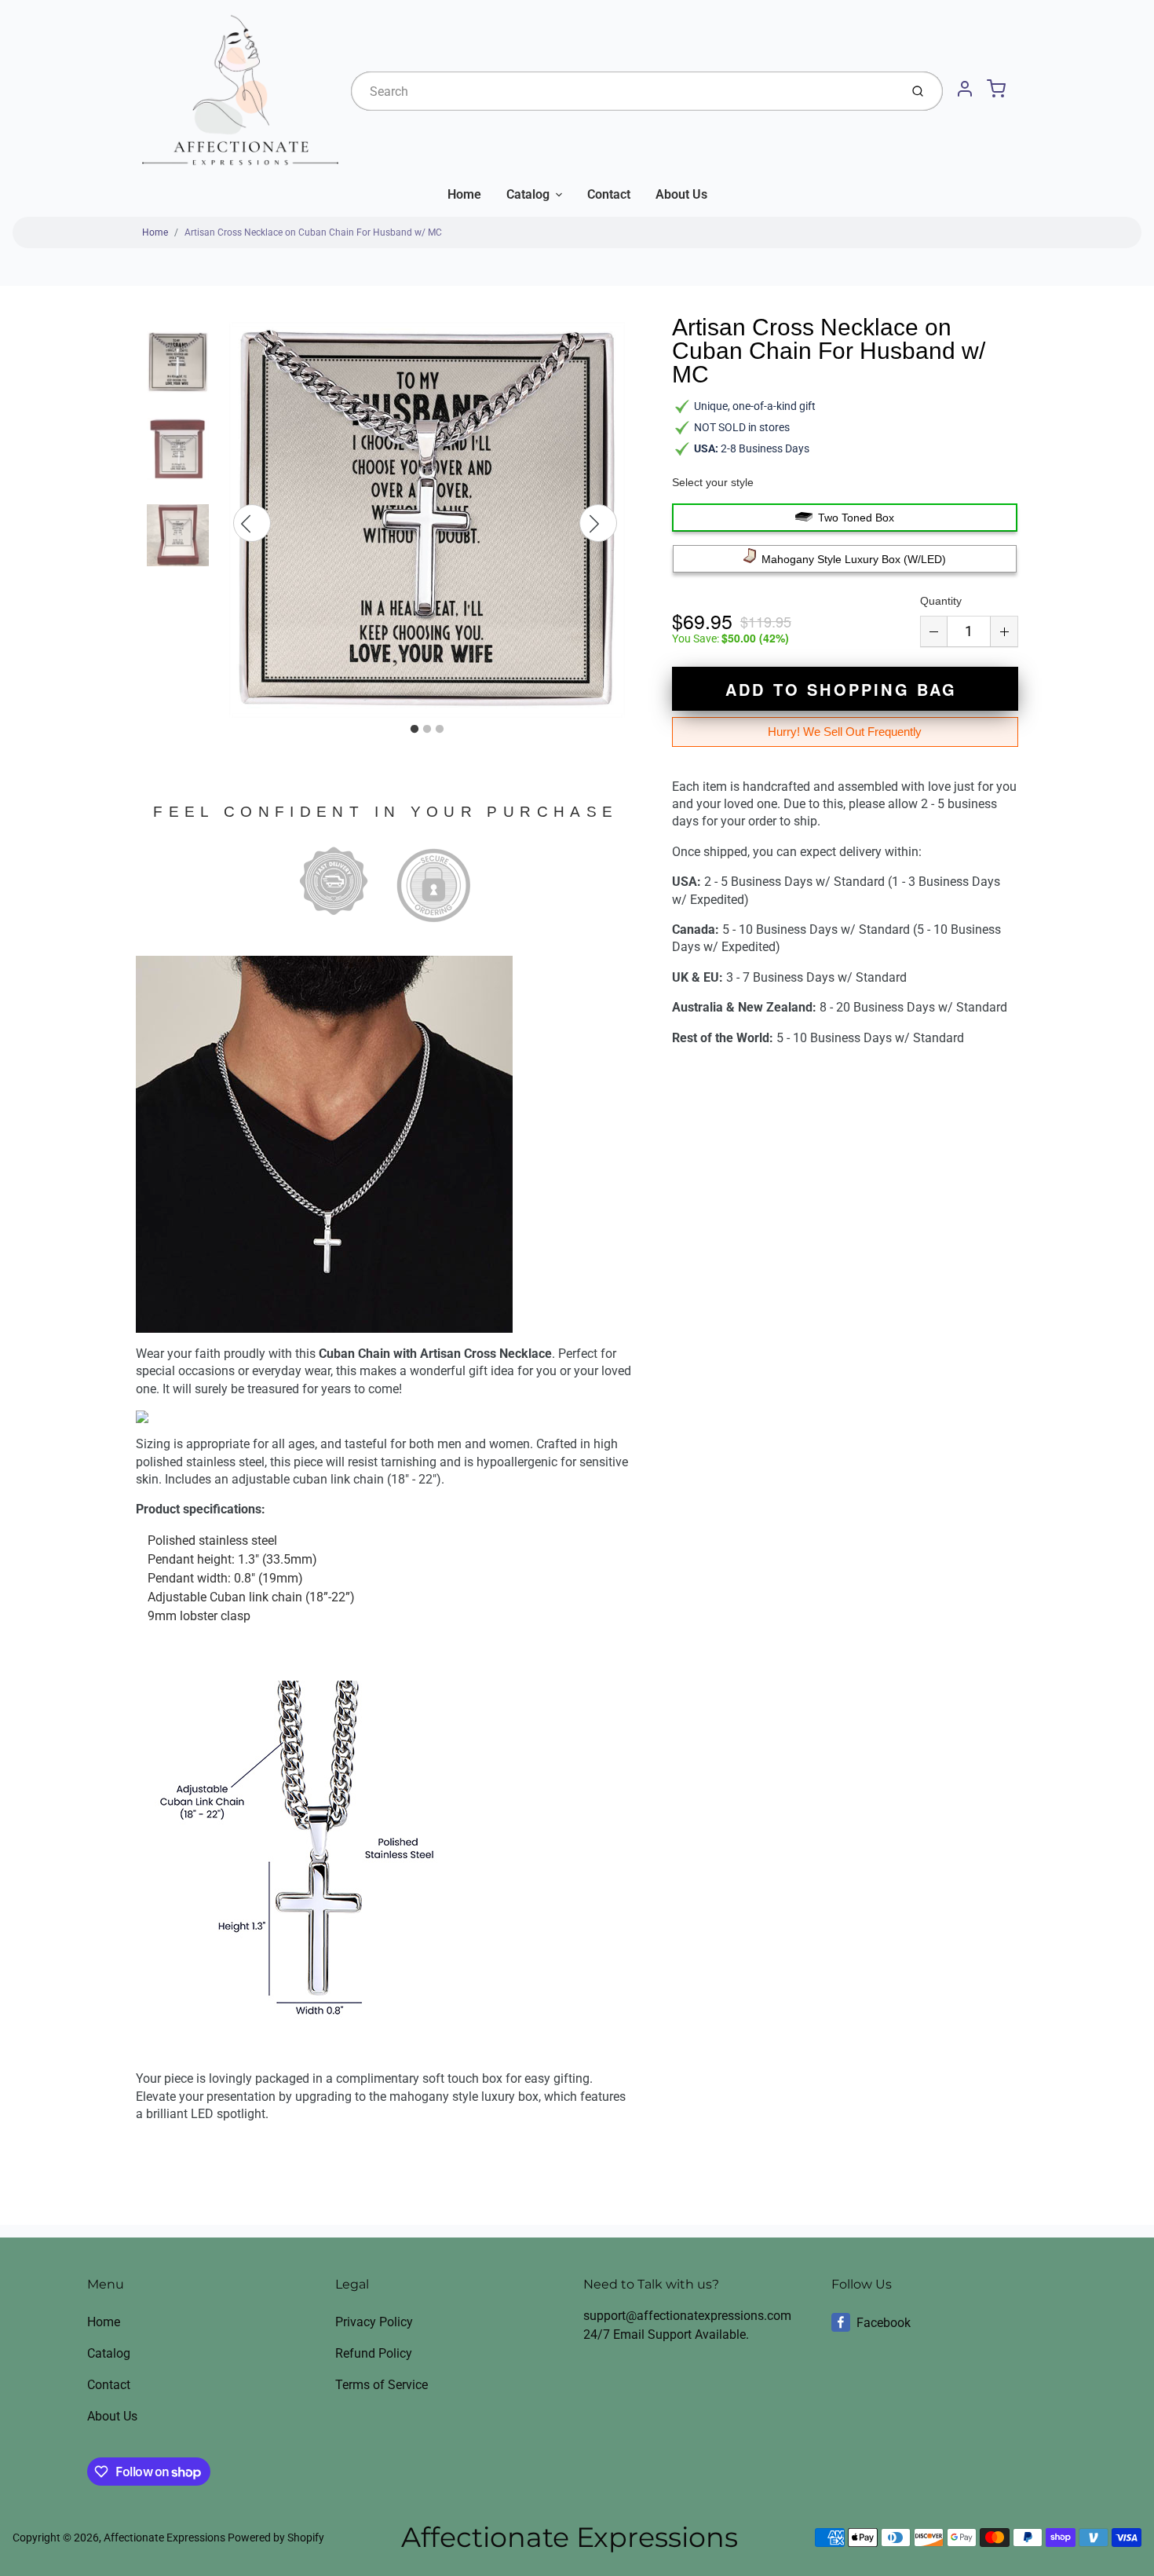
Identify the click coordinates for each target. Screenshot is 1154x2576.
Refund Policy (374, 2353)
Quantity (941, 601)
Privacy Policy (374, 2322)
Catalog (528, 194)
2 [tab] (427, 730)
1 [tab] (414, 730)
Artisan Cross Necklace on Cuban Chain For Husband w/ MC (313, 232)
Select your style (713, 482)
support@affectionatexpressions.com (687, 2316)
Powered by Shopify (276, 2538)
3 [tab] (440, 730)
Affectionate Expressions (164, 2538)
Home (464, 194)
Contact (609, 194)
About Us (681, 194)
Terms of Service (382, 2385)
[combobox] (624, 91)
